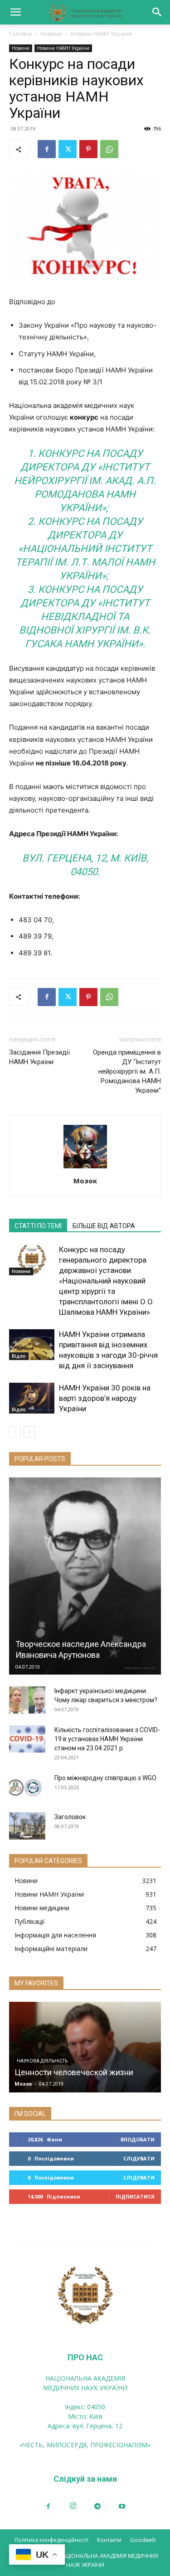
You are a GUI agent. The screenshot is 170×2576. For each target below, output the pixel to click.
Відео (19, 1356)
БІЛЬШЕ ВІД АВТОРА (104, 1226)
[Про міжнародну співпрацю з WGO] (27, 1787)
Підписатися (135, 2196)
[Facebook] (47, 149)
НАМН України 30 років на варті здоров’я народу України (105, 1398)
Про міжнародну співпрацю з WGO (105, 1778)
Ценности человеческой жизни (74, 2072)
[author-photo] (85, 1168)
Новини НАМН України (101, 34)
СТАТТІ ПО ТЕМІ (38, 1226)
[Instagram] (73, 2506)
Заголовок (70, 1817)
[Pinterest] (88, 149)
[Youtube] (122, 2507)
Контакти (109, 2540)
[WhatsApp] (109, 149)
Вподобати (138, 2139)
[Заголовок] (27, 1826)
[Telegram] (97, 2507)
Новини (51, 34)
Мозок (85, 1181)
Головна (20, 34)
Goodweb (143, 2540)
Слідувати (139, 2158)
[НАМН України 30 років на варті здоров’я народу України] (32, 1398)
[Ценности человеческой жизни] (85, 2047)
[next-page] (29, 1432)
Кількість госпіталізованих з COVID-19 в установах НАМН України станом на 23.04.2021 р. (107, 1739)
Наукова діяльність (42, 2061)
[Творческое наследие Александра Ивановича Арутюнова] (85, 1576)
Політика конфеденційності (51, 2540)
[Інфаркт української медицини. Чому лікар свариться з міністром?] (27, 1700)
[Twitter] (68, 149)
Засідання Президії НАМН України (39, 1057)
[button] (15, 12)
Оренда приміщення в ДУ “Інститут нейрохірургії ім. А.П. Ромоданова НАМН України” (127, 1071)
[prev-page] (15, 1432)
